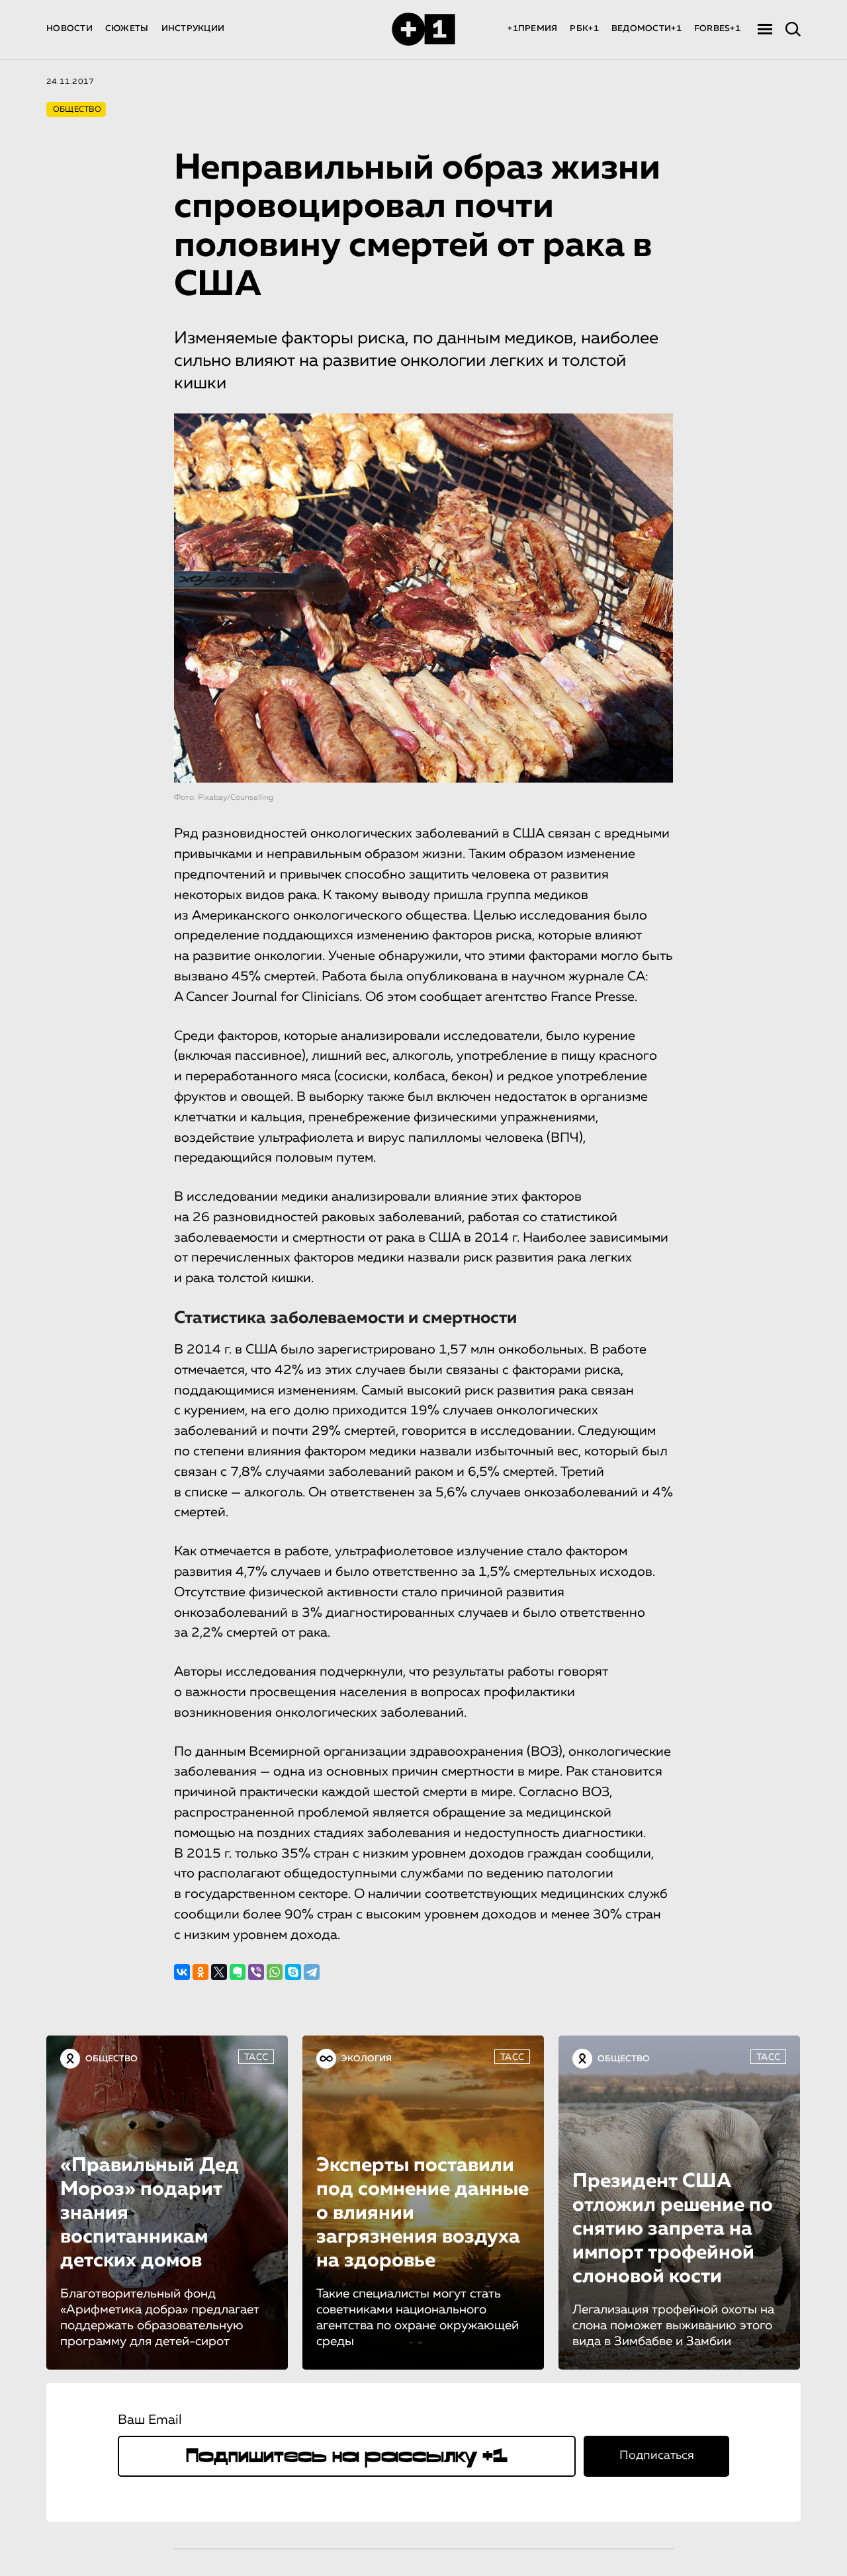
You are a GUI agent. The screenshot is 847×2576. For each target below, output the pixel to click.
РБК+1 (584, 29)
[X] (219, 1972)
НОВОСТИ (69, 29)
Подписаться (657, 2456)
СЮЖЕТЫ (127, 29)
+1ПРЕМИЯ (532, 29)
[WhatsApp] (275, 1972)
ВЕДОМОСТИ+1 (646, 29)
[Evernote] (238, 1972)
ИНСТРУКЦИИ (193, 29)
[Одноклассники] (201, 1972)
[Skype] (293, 1972)
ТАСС (256, 2057)
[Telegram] (312, 1972)
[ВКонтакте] (182, 1972)
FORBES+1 (717, 29)
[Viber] (256, 1972)
